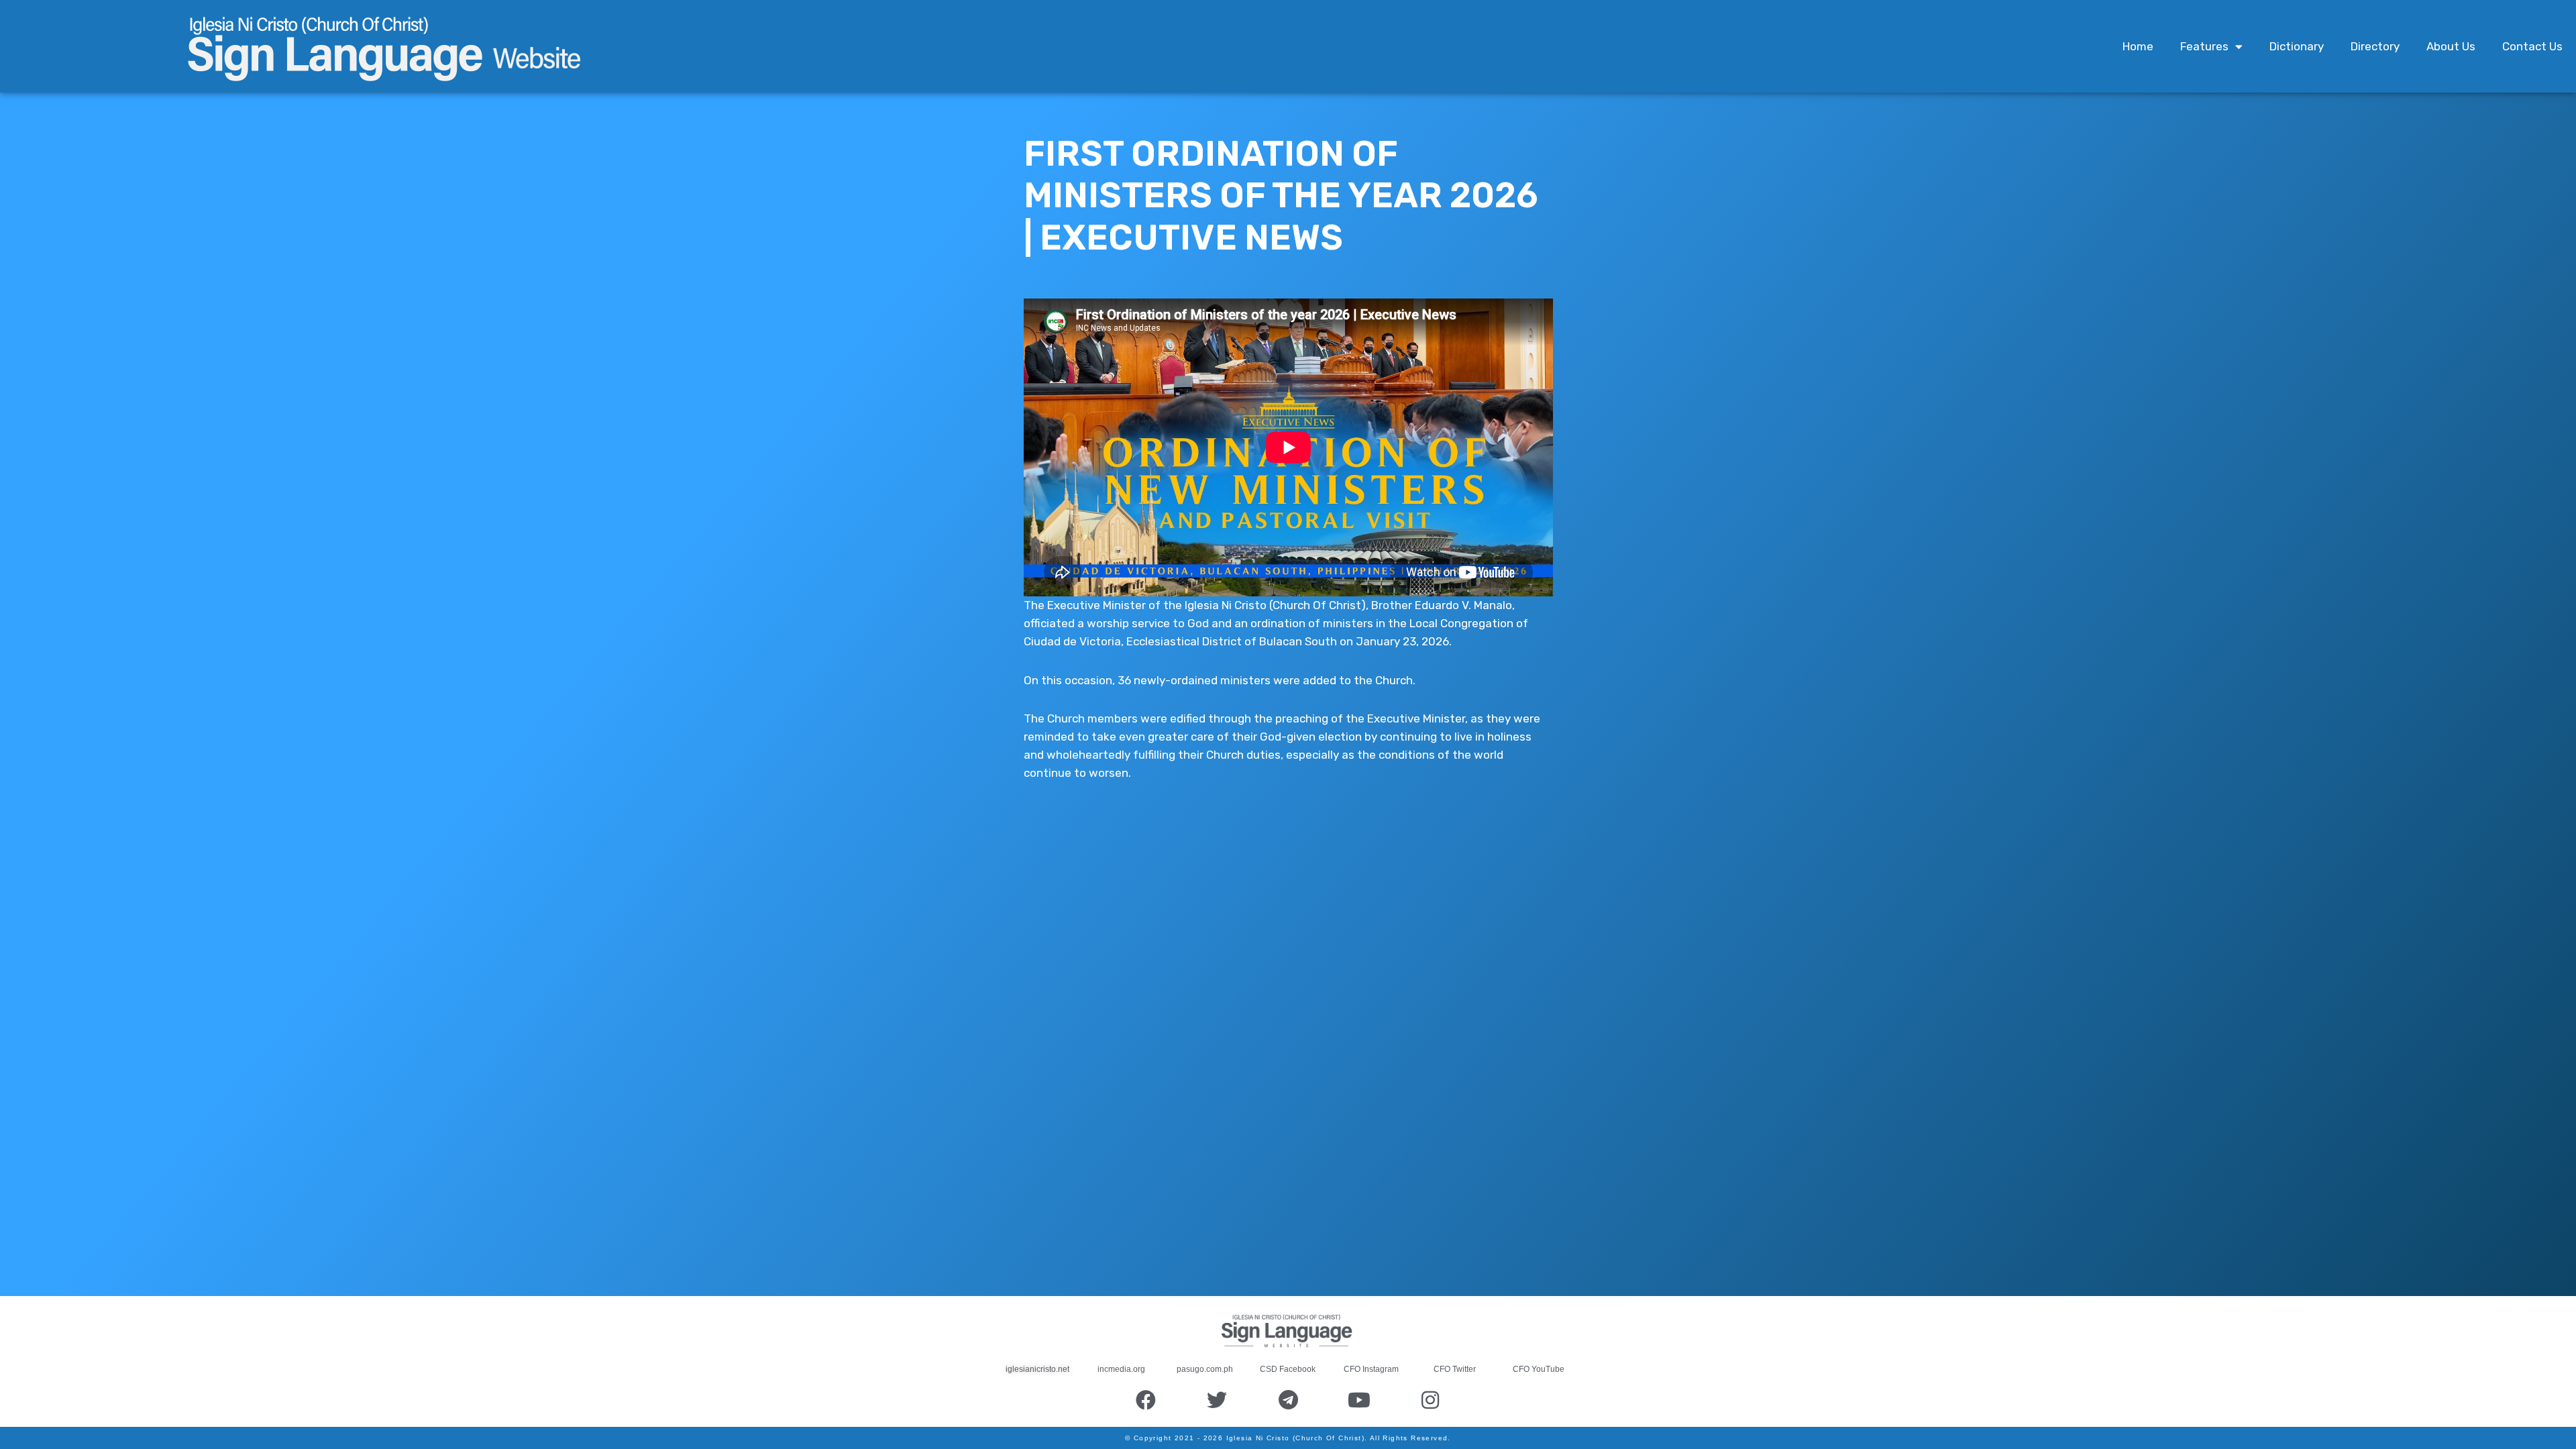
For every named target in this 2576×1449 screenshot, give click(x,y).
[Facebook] (1146, 1400)
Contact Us (2532, 46)
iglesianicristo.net (1037, 1369)
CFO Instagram (1371, 1369)
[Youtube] (1359, 1400)
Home (2138, 46)
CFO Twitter (1455, 1369)
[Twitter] (1217, 1400)
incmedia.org (1121, 1369)
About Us (2451, 46)
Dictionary (2297, 46)
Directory (2375, 46)
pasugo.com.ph (1205, 1369)
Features (2204, 46)
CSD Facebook (1288, 1369)
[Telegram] (1288, 1400)
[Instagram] (1430, 1400)
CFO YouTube (1539, 1369)
